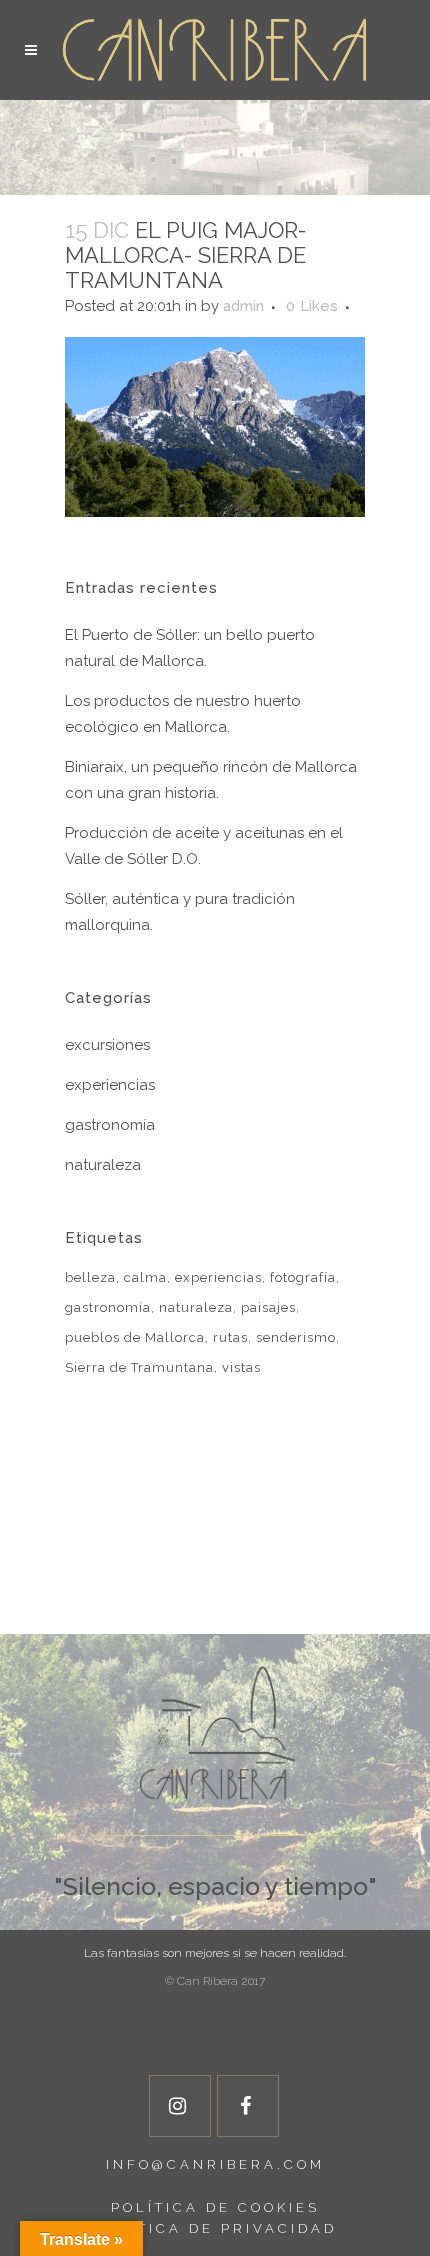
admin (243, 306)
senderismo (296, 1337)
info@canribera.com (215, 2164)
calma (145, 1277)
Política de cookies (215, 2207)
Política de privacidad (215, 2228)
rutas (230, 1337)
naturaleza (103, 1165)
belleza (90, 1277)
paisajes (268, 1307)
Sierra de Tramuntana (139, 1367)
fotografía (303, 1277)
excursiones (107, 1045)
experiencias (110, 1085)
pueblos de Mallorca (135, 1337)
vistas (241, 1367)
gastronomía (110, 1125)
